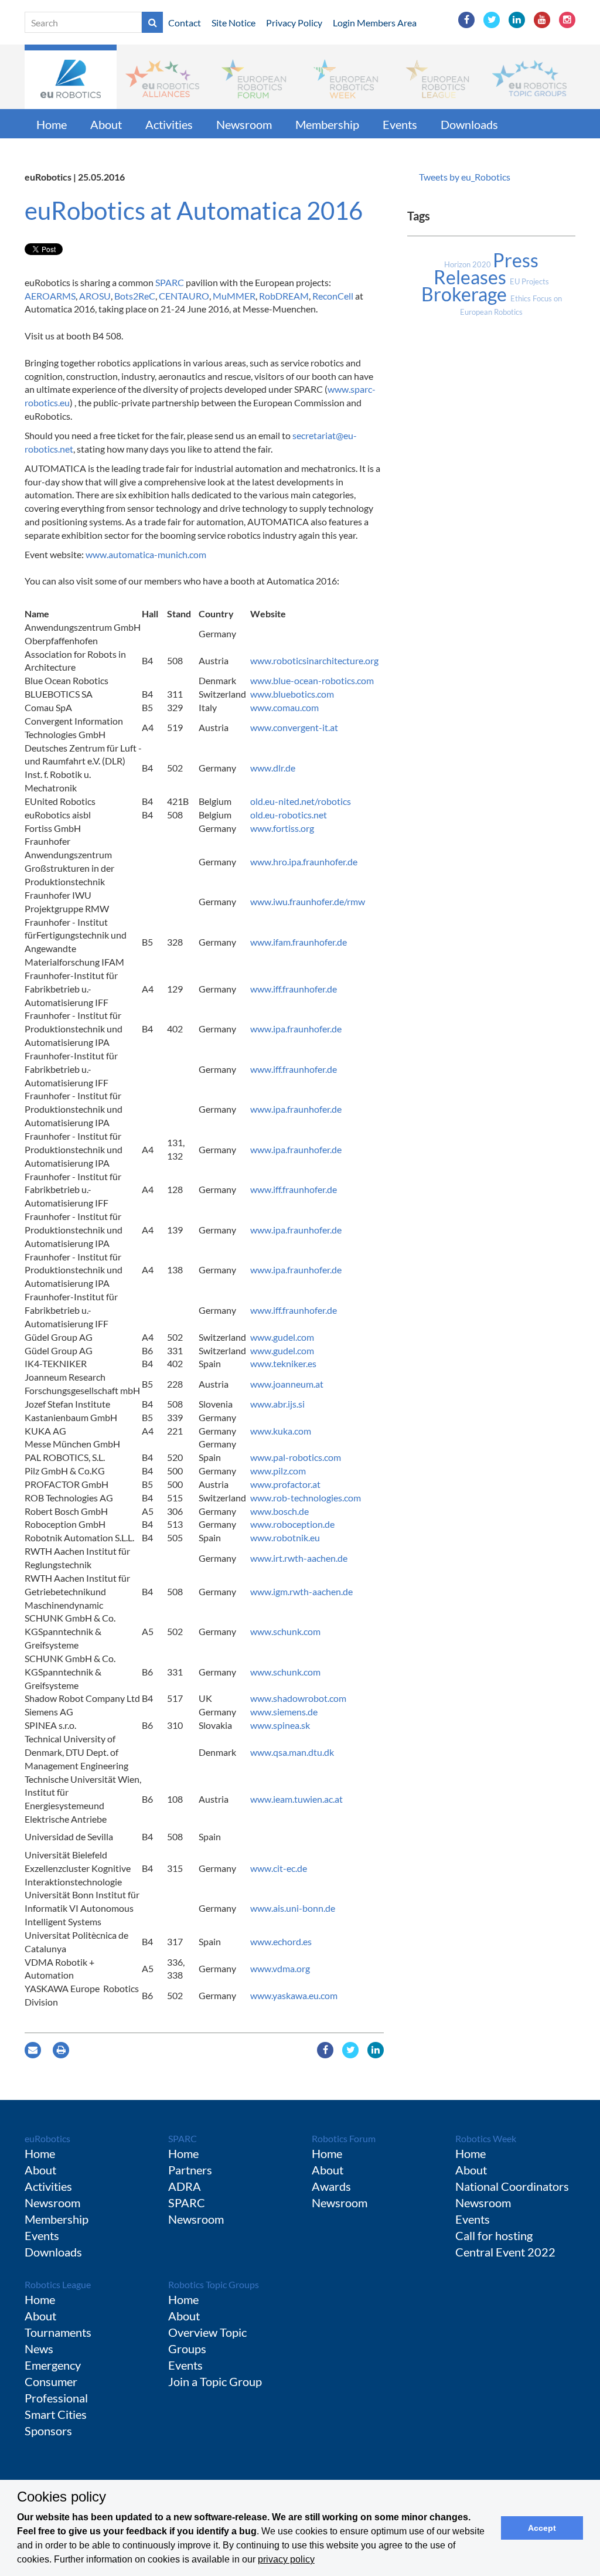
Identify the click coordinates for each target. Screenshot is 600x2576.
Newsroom (244, 124)
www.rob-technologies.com (306, 1498)
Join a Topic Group (215, 2381)
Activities (169, 124)
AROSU (95, 296)
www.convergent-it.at (294, 727)
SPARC (170, 282)
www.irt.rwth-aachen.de (300, 1558)
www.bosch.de (280, 1511)
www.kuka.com (282, 1431)
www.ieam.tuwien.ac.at (297, 1799)
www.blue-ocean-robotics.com (313, 680)
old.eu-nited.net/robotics (301, 801)
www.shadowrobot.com (299, 1698)
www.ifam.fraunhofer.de (299, 942)
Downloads (469, 124)
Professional (56, 2398)
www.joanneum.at (288, 1384)
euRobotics (47, 2138)
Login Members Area (375, 23)
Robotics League (58, 2284)
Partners (190, 2170)
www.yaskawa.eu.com (294, 1995)
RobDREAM (284, 296)
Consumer (51, 2381)
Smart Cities (56, 2414)
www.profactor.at (285, 1484)
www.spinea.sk (281, 1725)
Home (52, 124)
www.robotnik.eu (285, 1537)
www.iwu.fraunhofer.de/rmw (308, 901)
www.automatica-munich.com (146, 554)
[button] (71, 77)
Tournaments (58, 2332)
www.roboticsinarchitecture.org (315, 660)
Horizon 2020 (468, 264)
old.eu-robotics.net (289, 815)
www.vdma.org (281, 1968)
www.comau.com (285, 707)
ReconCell (333, 296)
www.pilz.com (278, 1471)
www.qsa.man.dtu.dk (292, 1752)
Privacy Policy (294, 23)
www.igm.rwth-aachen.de (302, 1591)
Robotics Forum (344, 2138)
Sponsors (48, 2431)
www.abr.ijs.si (277, 1404)
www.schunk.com (285, 1631)
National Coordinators (512, 2186)
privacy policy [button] (286, 2559)
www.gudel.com (282, 1337)
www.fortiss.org (283, 828)
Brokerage (466, 294)
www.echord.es (281, 1941)
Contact (185, 23)
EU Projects (529, 281)
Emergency (53, 2365)
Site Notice (233, 23)
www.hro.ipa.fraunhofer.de (305, 862)
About (106, 124)
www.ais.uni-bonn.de (293, 1908)
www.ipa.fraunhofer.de (297, 1029)
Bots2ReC (135, 296)
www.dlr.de (274, 768)
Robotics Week (486, 2138)
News (39, 2349)
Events (400, 124)
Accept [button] (542, 2528)
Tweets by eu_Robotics (465, 177)
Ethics (521, 298)
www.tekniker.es (284, 1363)
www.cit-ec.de (279, 1868)
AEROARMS (50, 296)
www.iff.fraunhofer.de (294, 989)
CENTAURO (184, 296)
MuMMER (234, 296)
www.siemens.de (285, 1712)
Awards (331, 2186)
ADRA (185, 2186)
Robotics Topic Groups (214, 2284)
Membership (327, 124)
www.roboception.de (293, 1524)
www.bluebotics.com (293, 694)
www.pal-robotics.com (296, 1457)
